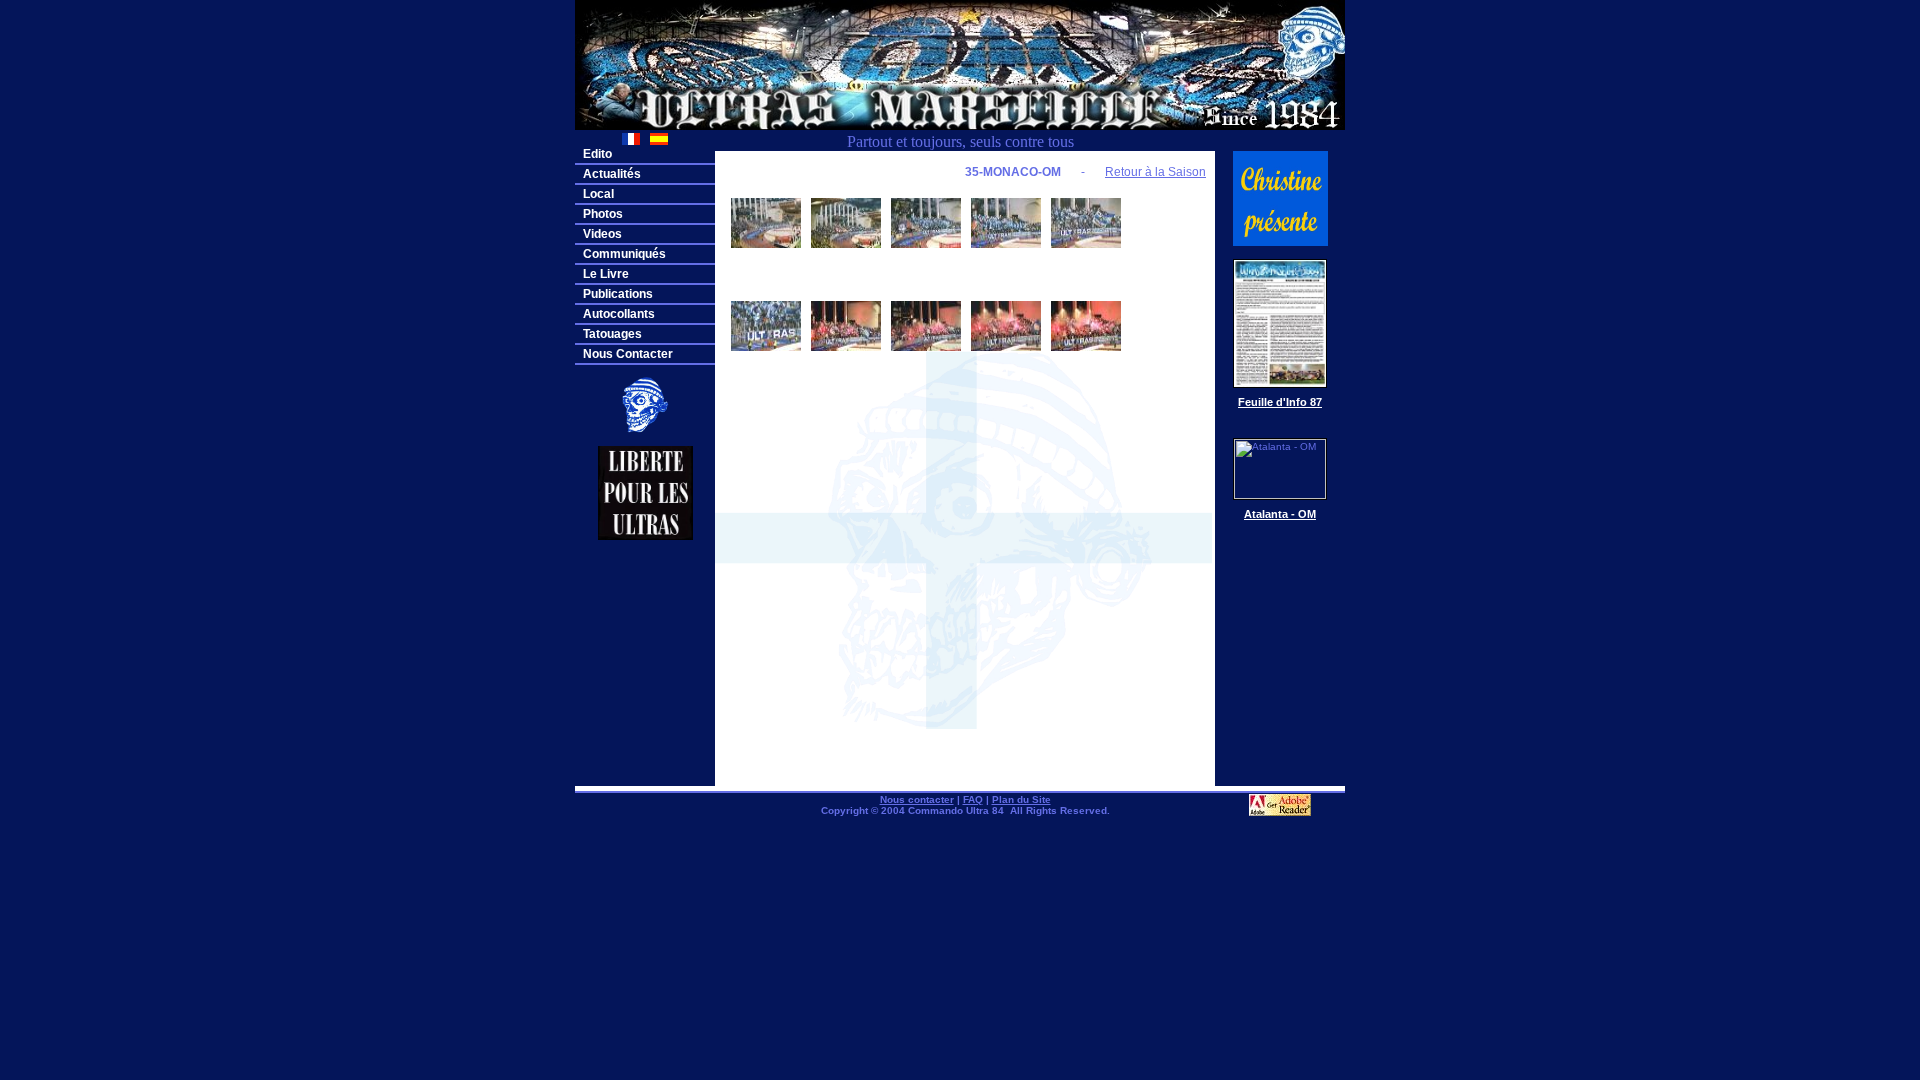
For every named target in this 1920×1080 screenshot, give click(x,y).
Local (598, 194)
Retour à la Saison (1155, 172)
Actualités (612, 174)
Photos (603, 214)
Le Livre (606, 274)
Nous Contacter (628, 354)
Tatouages (612, 334)
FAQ (973, 799)
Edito (597, 154)
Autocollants (619, 314)
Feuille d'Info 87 (1280, 402)
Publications (618, 294)
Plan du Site (1021, 799)
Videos (602, 234)
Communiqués (624, 254)
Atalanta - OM (1280, 514)
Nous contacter (917, 799)
